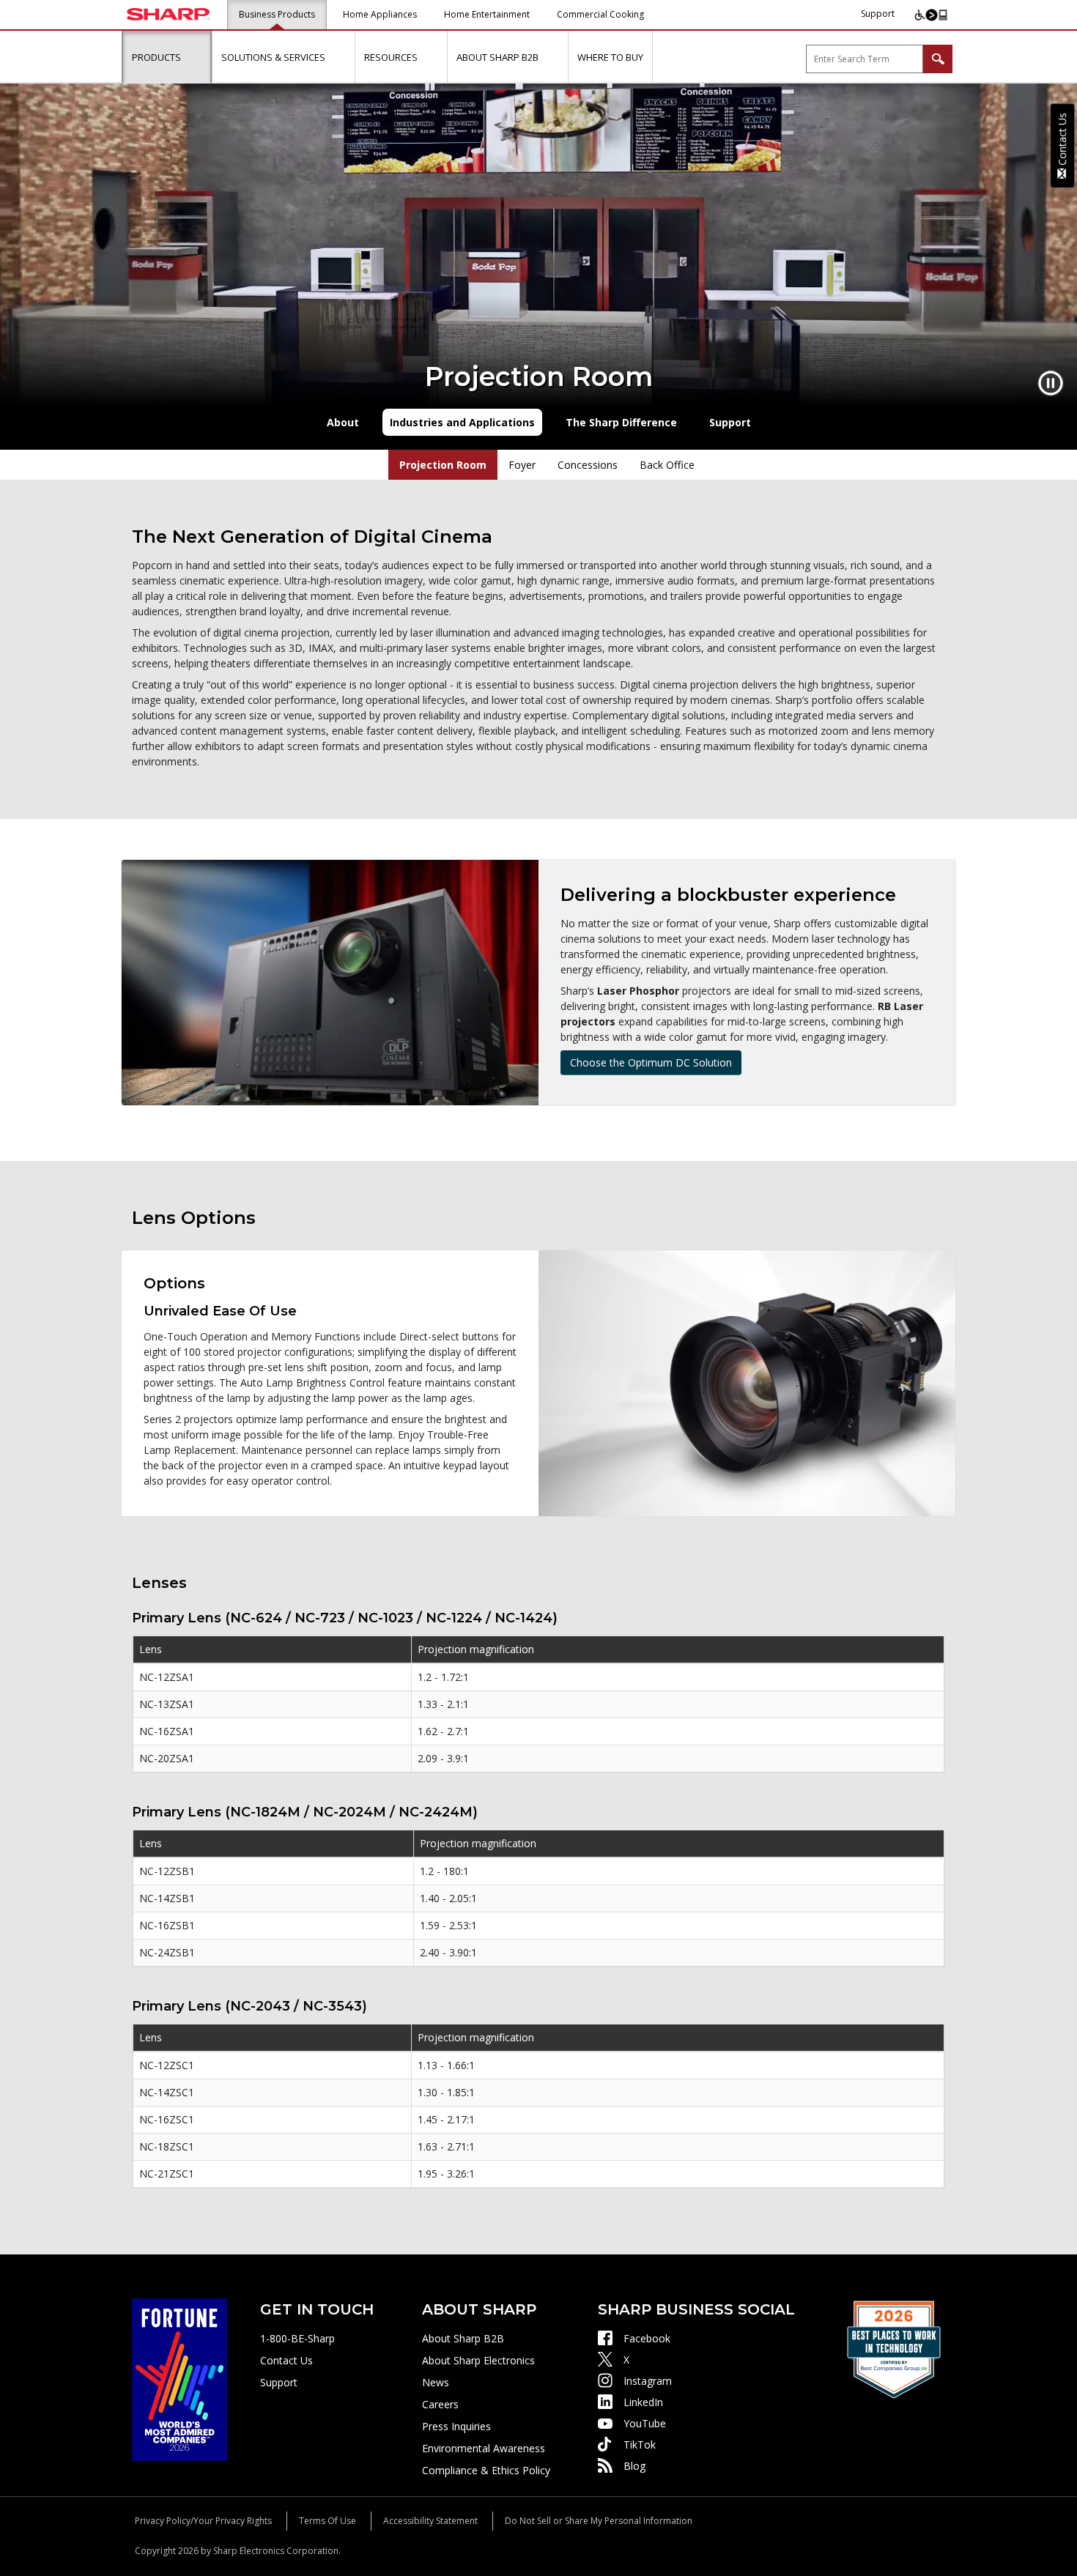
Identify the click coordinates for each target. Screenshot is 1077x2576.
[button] (197, 57)
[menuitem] (167, 57)
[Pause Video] (1051, 383)
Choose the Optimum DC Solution (651, 1062)
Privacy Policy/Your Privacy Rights (203, 2521)
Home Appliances (380, 14)
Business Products (277, 14)
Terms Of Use (327, 2521)
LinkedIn (643, 2402)
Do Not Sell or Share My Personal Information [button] (599, 2521)
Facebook (647, 2338)
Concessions (588, 465)
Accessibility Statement (430, 2521)
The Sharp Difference (621, 422)
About (343, 422)
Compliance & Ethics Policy (486, 2470)
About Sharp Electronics (478, 2360)
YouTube (645, 2423)
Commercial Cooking (600, 14)
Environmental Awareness (484, 2448)
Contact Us (286, 2360)
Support (878, 14)
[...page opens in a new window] (179, 2379)
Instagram (648, 2381)
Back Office (667, 465)
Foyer (522, 465)
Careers (440, 2404)
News (436, 2382)
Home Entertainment (487, 14)
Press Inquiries (456, 2426)
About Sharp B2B (463, 2338)
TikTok (640, 2445)
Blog (634, 2466)
